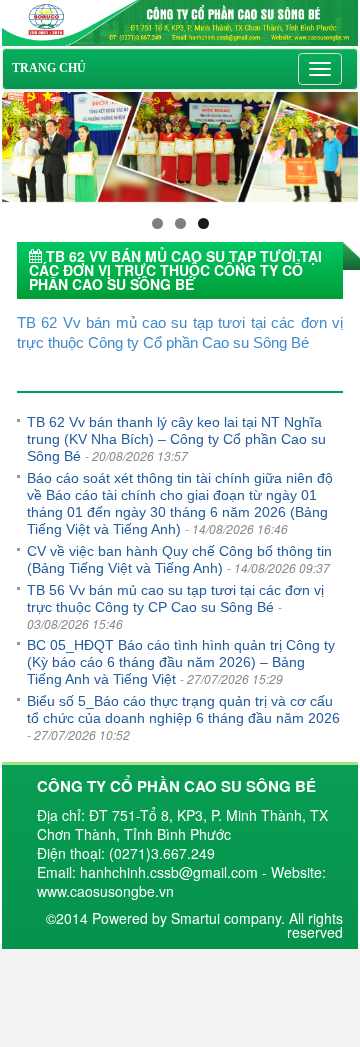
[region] (180, 147)
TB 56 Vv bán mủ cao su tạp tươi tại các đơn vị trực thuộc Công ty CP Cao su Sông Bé (175, 598)
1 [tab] (157, 223)
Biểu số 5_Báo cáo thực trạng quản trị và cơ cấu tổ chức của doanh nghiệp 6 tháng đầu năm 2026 (183, 709)
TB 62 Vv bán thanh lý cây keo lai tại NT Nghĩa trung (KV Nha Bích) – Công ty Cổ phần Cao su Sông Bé (176, 439)
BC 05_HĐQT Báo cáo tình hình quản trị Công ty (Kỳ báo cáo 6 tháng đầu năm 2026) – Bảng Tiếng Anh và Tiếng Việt (181, 662)
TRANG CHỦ (49, 68)
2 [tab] (180, 223)
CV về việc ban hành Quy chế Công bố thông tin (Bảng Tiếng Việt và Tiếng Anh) (179, 559)
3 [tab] (203, 223)
